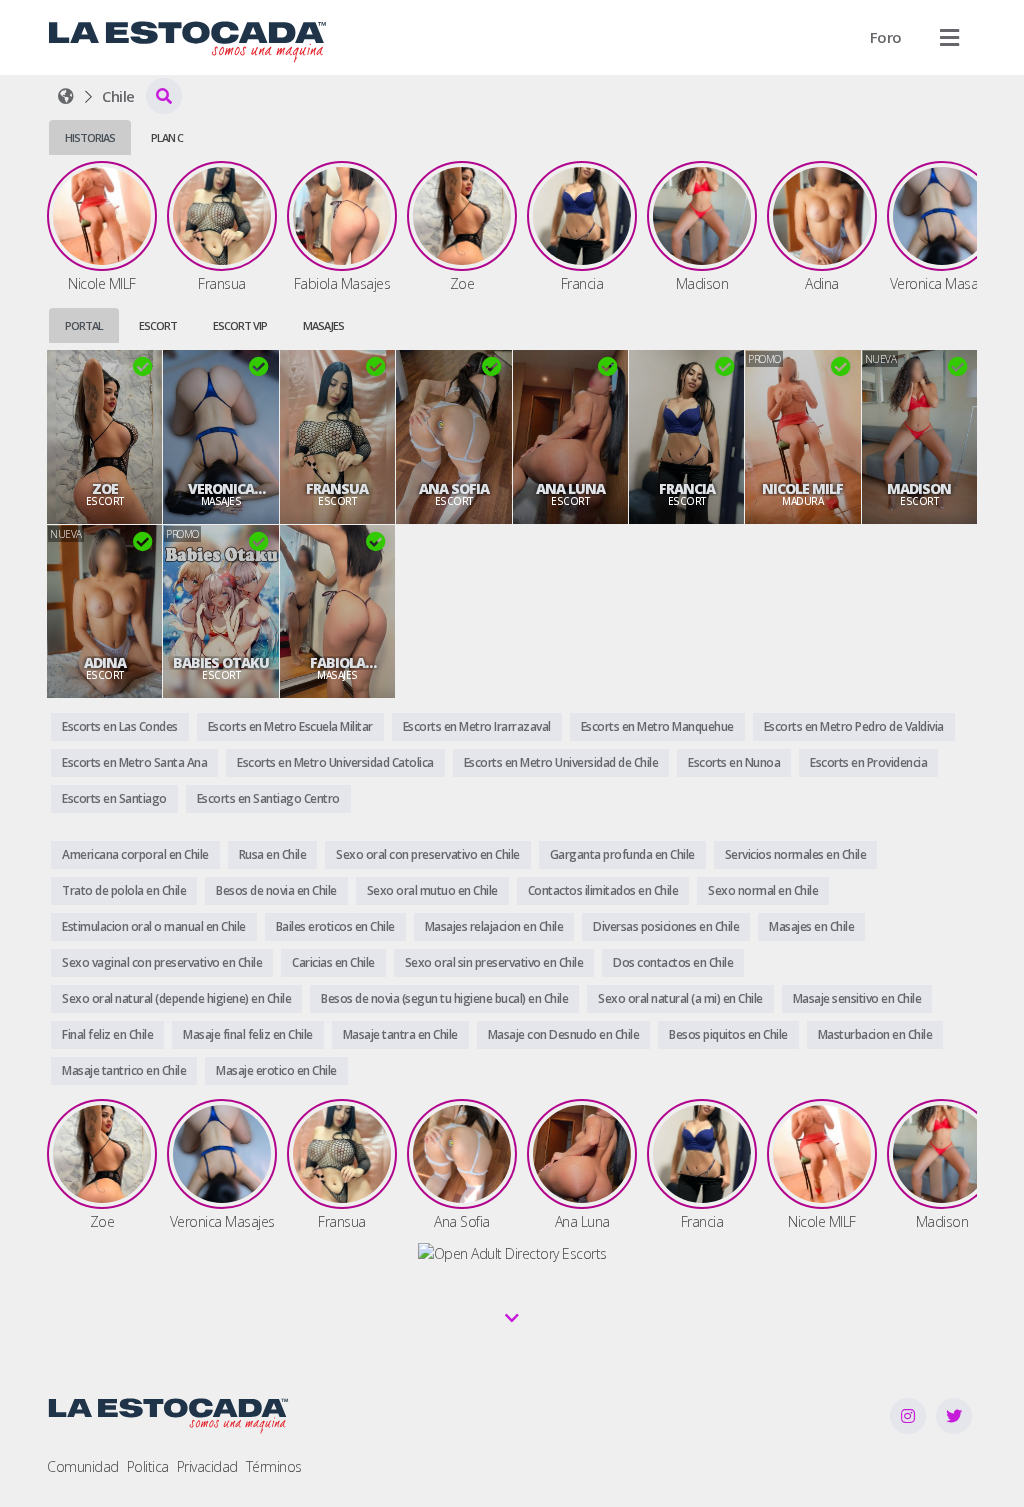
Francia (687, 489)
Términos (274, 1466)
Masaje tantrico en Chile (124, 1070)
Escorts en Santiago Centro (268, 798)
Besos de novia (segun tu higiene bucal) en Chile (444, 998)
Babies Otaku (221, 663)
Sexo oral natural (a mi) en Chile (680, 998)
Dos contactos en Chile (673, 962)
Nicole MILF (802, 489)
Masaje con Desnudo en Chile (564, 1034)
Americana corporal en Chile (135, 854)
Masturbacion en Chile (875, 1034)
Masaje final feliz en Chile (248, 1034)
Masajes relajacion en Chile (494, 926)
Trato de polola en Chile (124, 890)
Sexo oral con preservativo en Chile (428, 854)
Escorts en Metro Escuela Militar (290, 726)
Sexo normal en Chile (763, 890)
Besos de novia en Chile (276, 890)
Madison (919, 489)
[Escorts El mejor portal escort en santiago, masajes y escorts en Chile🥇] (66, 96)
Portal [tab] (84, 325)
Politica (148, 1466)
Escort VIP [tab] (240, 325)
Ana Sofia (454, 489)
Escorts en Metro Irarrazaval (477, 726)
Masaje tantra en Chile (400, 1034)
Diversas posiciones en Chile (666, 926)
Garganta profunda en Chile (622, 854)
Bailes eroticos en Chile (335, 926)
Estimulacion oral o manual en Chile (154, 926)
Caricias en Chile (333, 962)
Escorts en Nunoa (734, 762)
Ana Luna (570, 489)
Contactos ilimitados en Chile (603, 890)
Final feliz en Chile (107, 1034)
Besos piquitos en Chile (728, 1034)
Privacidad (207, 1466)
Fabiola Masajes (337, 663)
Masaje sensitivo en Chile (857, 998)
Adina (105, 663)
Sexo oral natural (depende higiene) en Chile (176, 998)
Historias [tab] (90, 137)
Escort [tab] (158, 325)
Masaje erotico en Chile (276, 1070)
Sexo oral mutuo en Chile (432, 890)
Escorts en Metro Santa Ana (134, 762)
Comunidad (83, 1466)
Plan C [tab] (167, 137)
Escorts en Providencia (868, 762)
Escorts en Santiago (114, 798)
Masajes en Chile (811, 926)
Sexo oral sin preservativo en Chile (494, 962)
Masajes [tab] (323, 325)
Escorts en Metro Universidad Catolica (335, 762)
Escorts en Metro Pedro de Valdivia (854, 726)
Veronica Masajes (221, 489)
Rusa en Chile (273, 854)
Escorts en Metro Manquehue (657, 726)
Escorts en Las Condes (120, 726)
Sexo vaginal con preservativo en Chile (162, 962)
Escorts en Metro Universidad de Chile (561, 762)
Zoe (105, 489)
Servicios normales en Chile (796, 854)
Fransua (337, 489)
